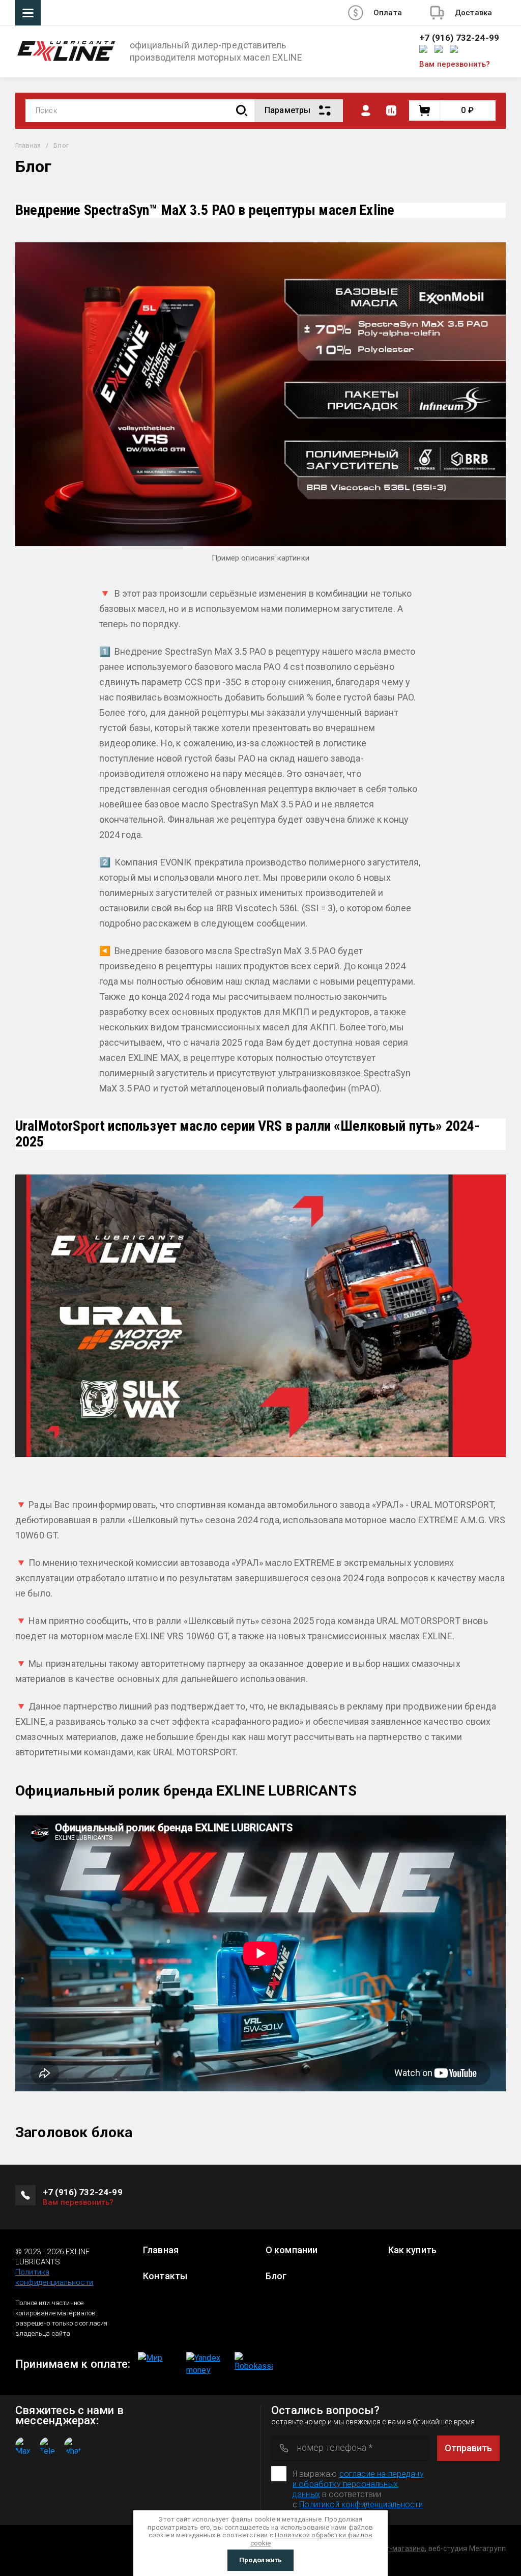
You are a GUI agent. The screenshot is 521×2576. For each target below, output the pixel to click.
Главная (28, 145)
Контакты (165, 2276)
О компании (292, 2250)
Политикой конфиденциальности (361, 2504)
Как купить (413, 2250)
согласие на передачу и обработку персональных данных (358, 2484)
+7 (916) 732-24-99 (459, 38)
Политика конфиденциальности (54, 2277)
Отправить (468, 2448)
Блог (276, 2276)
